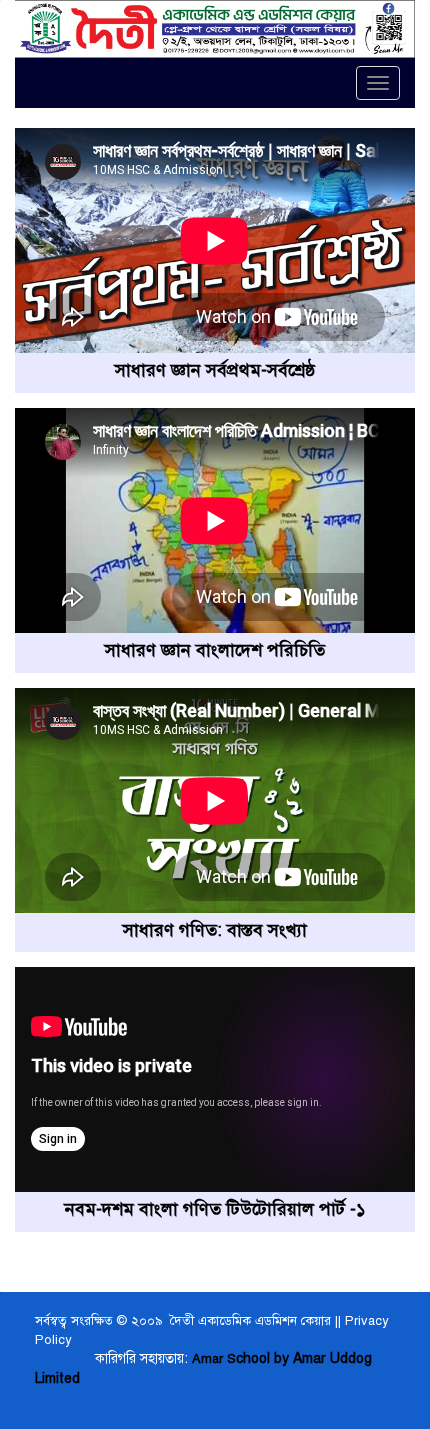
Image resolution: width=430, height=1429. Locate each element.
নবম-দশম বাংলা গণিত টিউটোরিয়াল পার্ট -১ (215, 1209)
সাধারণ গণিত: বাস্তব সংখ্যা (215, 930)
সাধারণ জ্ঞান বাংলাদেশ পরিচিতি (215, 650)
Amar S (214, 1359)
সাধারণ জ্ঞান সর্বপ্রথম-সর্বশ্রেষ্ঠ (215, 370)
